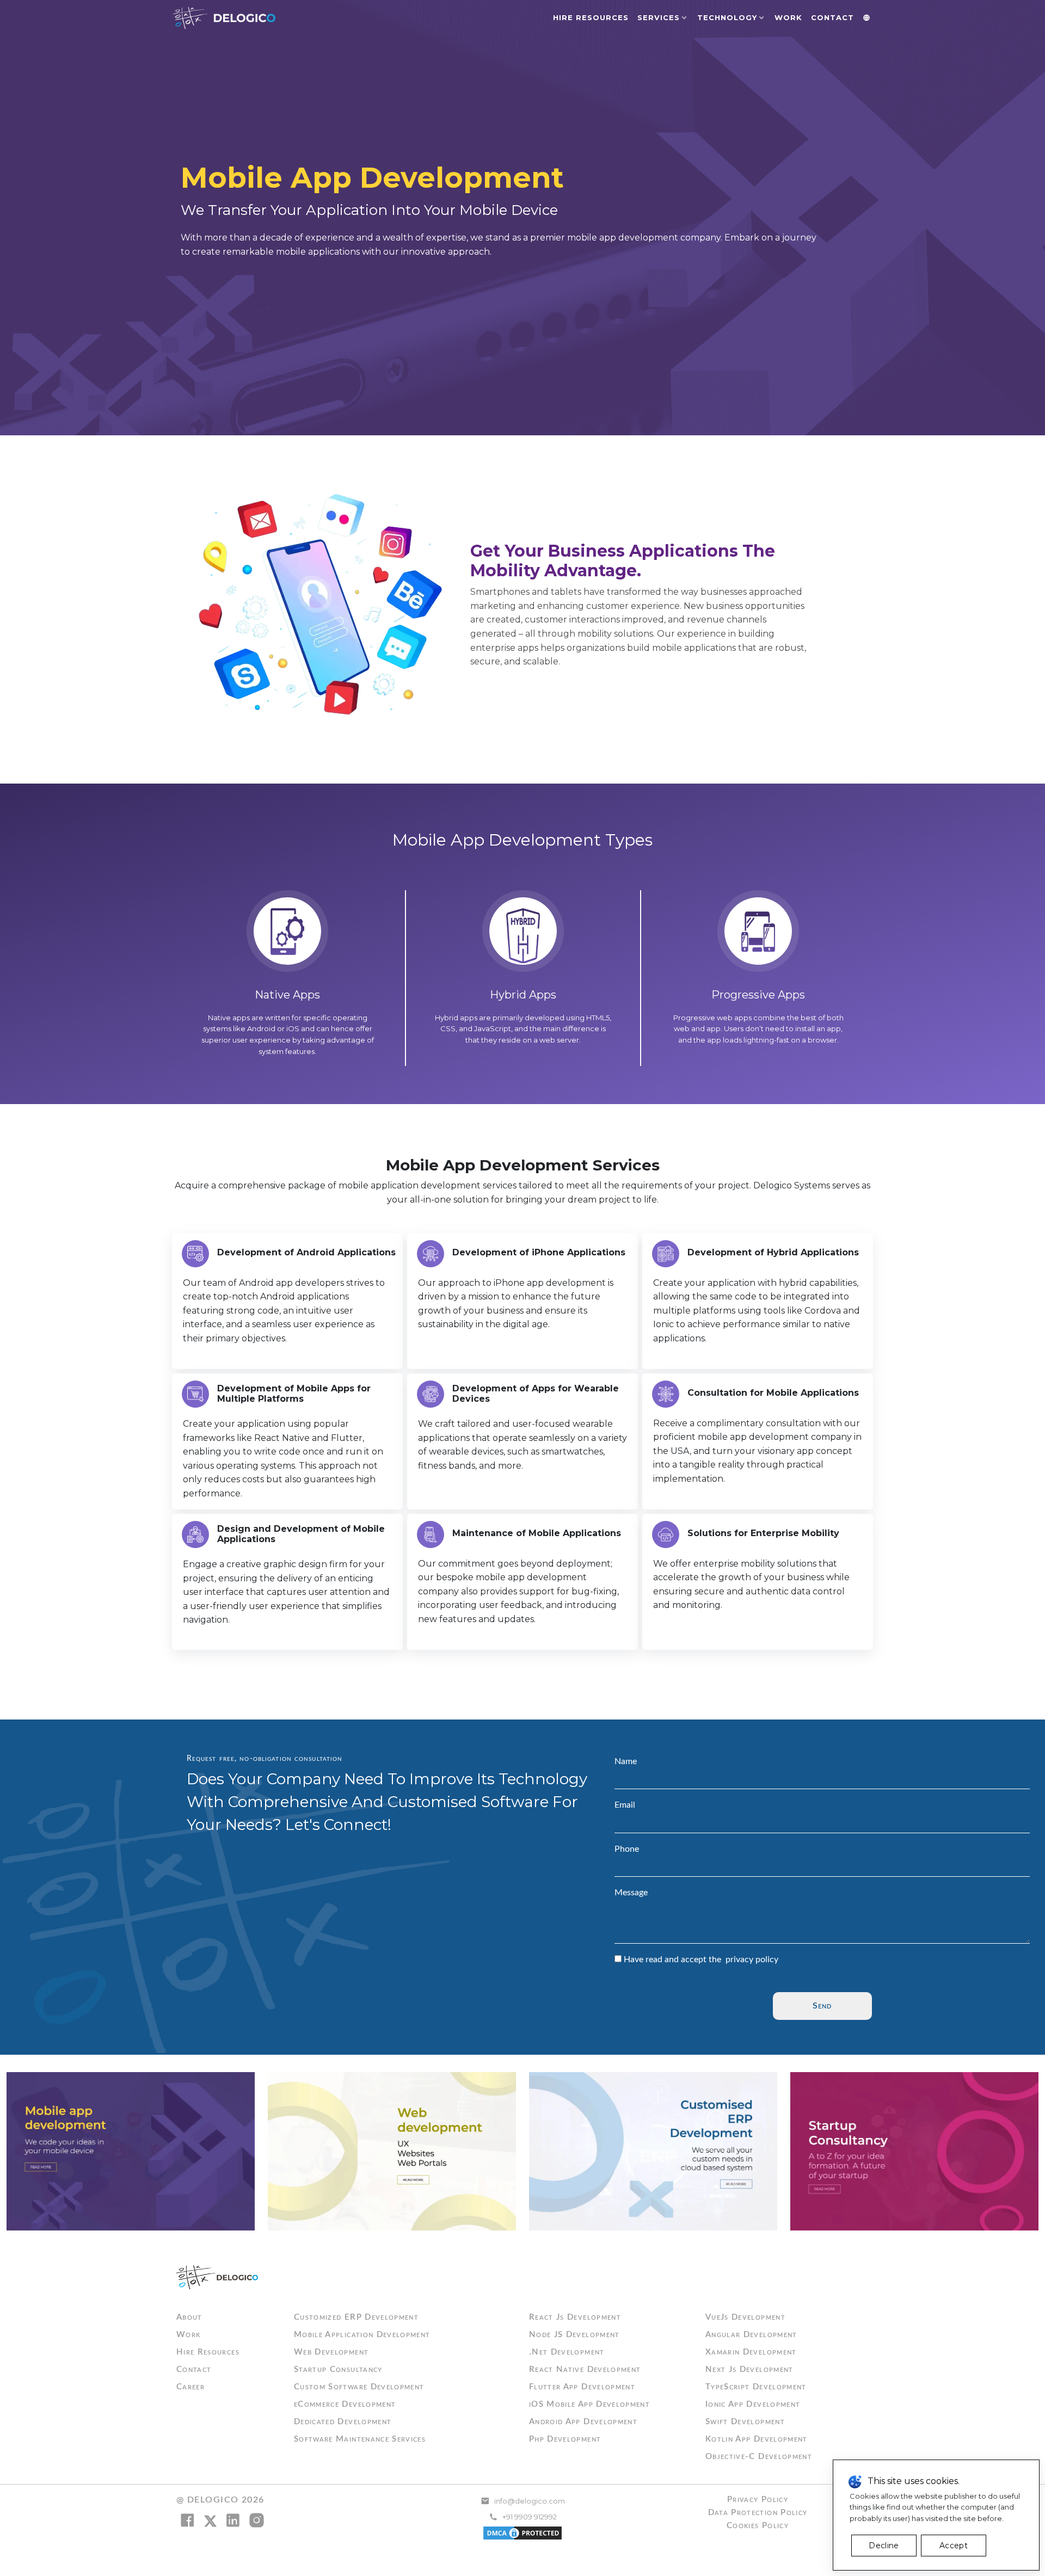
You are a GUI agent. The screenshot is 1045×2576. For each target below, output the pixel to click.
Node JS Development (574, 2335)
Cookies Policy (758, 2526)
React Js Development (575, 2317)
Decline (884, 2546)
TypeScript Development (756, 2387)
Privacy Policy (758, 2500)
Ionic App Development (753, 2404)
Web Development (331, 2352)
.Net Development (567, 2352)
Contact (832, 17)
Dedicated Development (343, 2422)
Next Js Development (749, 2369)
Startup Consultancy (338, 2369)
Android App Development (583, 2422)
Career (190, 2387)
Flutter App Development (582, 2387)
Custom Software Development (359, 2387)
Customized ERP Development (356, 2317)
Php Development (565, 2439)
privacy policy (752, 1959)
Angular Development (751, 2335)
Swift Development (745, 2422)
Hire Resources (591, 17)
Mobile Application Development (362, 2335)
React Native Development (585, 2369)
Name (626, 1761)
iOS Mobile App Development (589, 2404)
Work (788, 17)
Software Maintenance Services (360, 2439)
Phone (627, 1849)
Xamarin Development (751, 2352)
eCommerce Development (345, 2404)
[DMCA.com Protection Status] (522, 2532)
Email (625, 1805)
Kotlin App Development (757, 2439)
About (189, 2317)
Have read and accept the (701, 1959)
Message (631, 1893)
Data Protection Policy (758, 2513)
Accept (954, 2546)
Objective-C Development (759, 2457)
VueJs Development (745, 2317)
